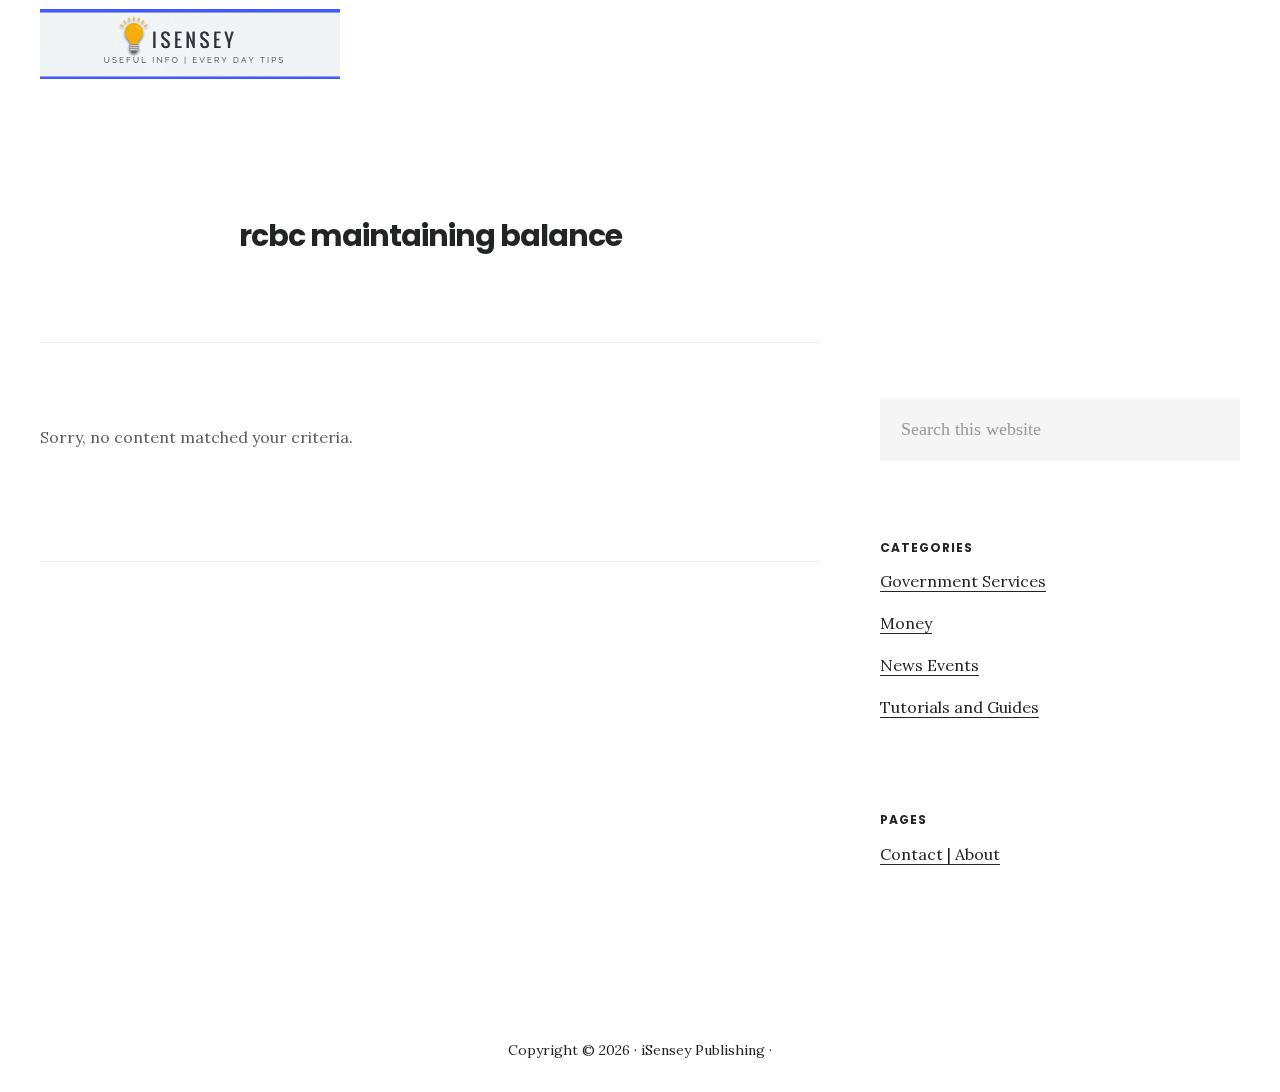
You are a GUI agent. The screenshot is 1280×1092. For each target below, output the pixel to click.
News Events (929, 665)
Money (906, 623)
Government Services (963, 581)
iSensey (190, 44)
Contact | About (940, 854)
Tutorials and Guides (959, 707)
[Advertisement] (1048, 263)
